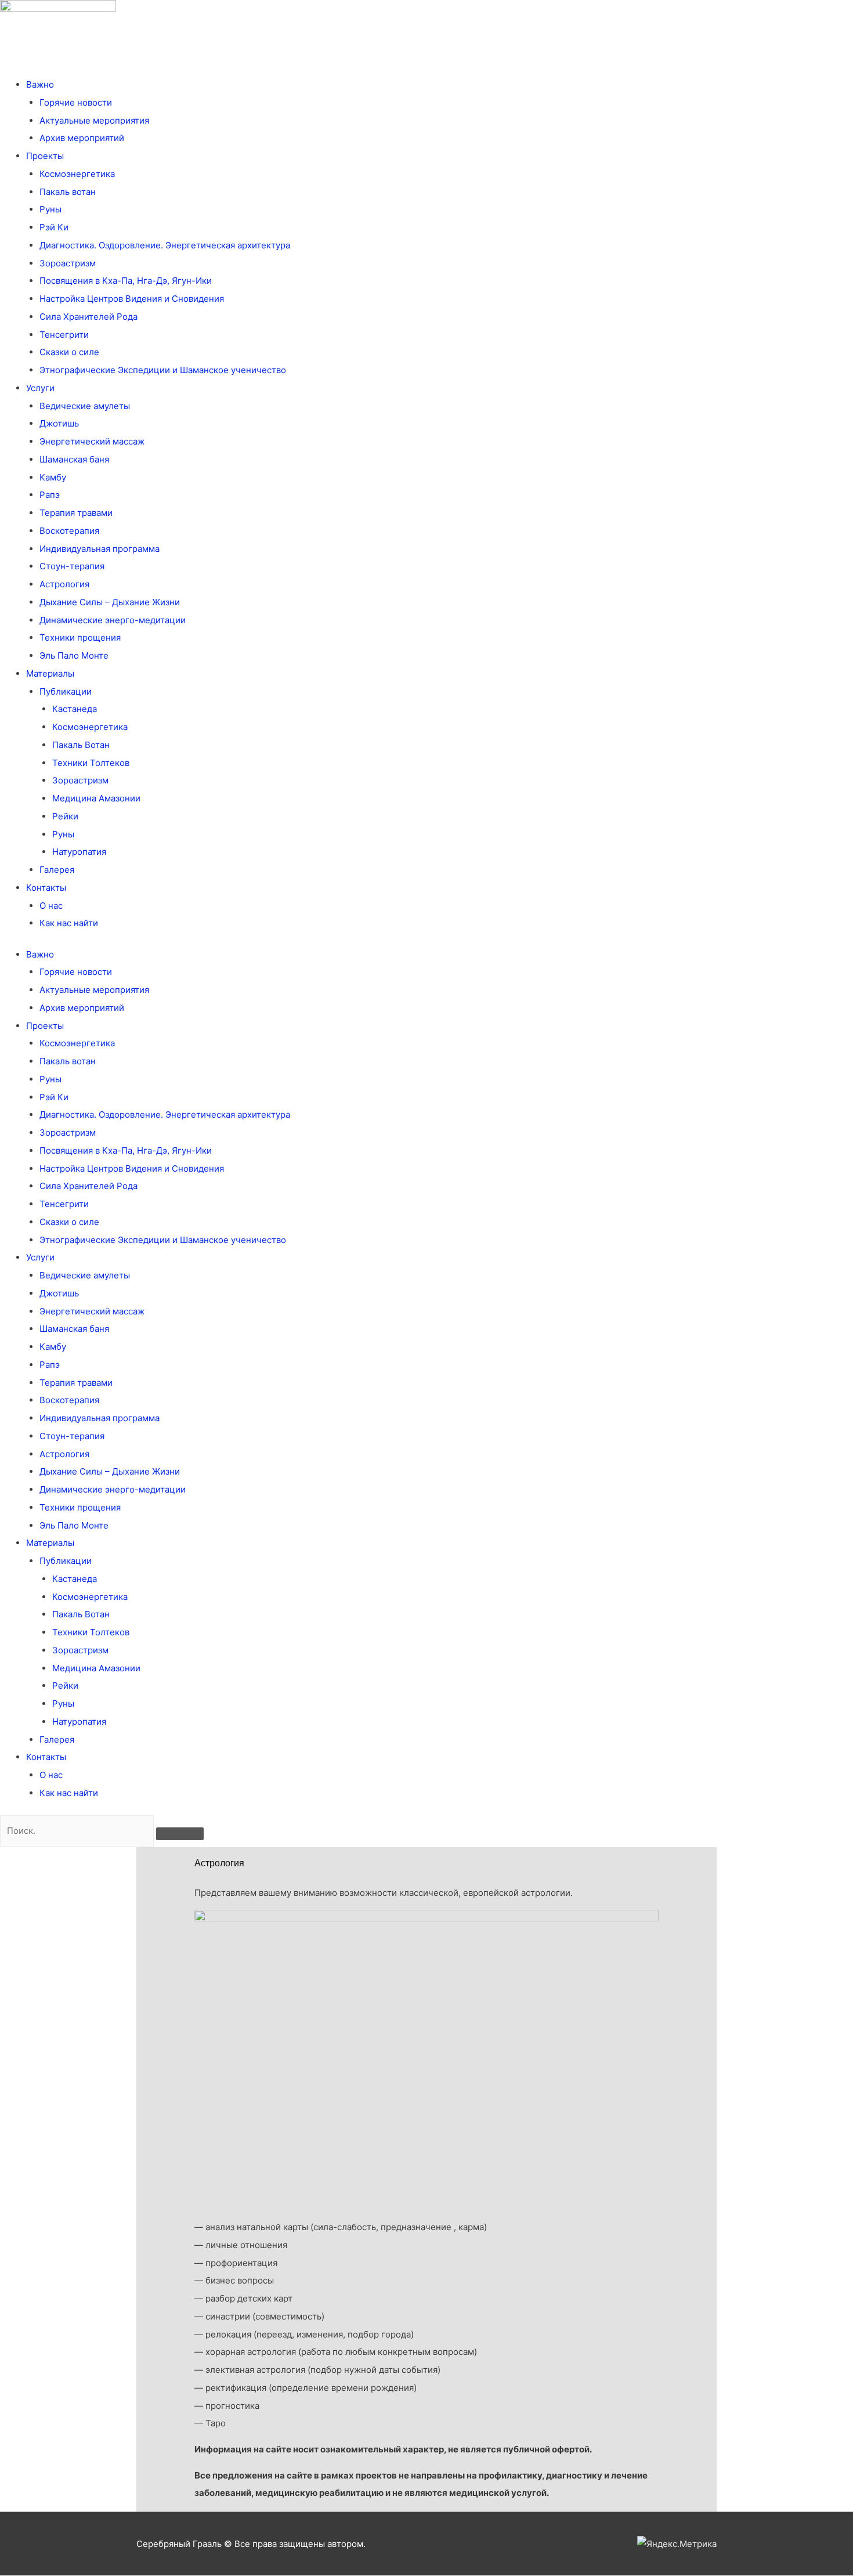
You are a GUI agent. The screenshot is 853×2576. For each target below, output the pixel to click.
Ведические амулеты (85, 406)
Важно (40, 84)
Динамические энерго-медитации (113, 620)
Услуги (40, 388)
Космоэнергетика (77, 174)
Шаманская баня (74, 459)
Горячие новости (76, 102)
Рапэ (50, 495)
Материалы (50, 673)
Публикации (66, 691)
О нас (51, 906)
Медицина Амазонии (96, 798)
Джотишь (59, 423)
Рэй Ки (54, 227)
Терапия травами (76, 513)
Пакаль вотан (68, 192)
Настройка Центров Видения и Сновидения (132, 299)
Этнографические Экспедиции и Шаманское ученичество (163, 370)
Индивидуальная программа (100, 549)
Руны (50, 209)
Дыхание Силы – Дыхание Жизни (110, 602)
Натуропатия (79, 852)
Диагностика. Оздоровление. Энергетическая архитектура (165, 245)
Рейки (65, 816)
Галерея (57, 870)
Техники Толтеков (91, 763)
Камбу (53, 477)
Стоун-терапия (72, 566)
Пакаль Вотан (81, 745)
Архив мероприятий (82, 138)
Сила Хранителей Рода (88, 317)
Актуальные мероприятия (94, 120)
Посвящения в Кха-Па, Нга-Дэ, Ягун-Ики (126, 281)
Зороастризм (68, 263)
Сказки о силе (69, 352)
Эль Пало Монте (74, 655)
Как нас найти (69, 923)
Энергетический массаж (92, 441)
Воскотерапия (69, 531)
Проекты (45, 156)
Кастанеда (75, 709)
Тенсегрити (64, 335)
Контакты (46, 888)
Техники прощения (80, 637)
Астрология (64, 584)
